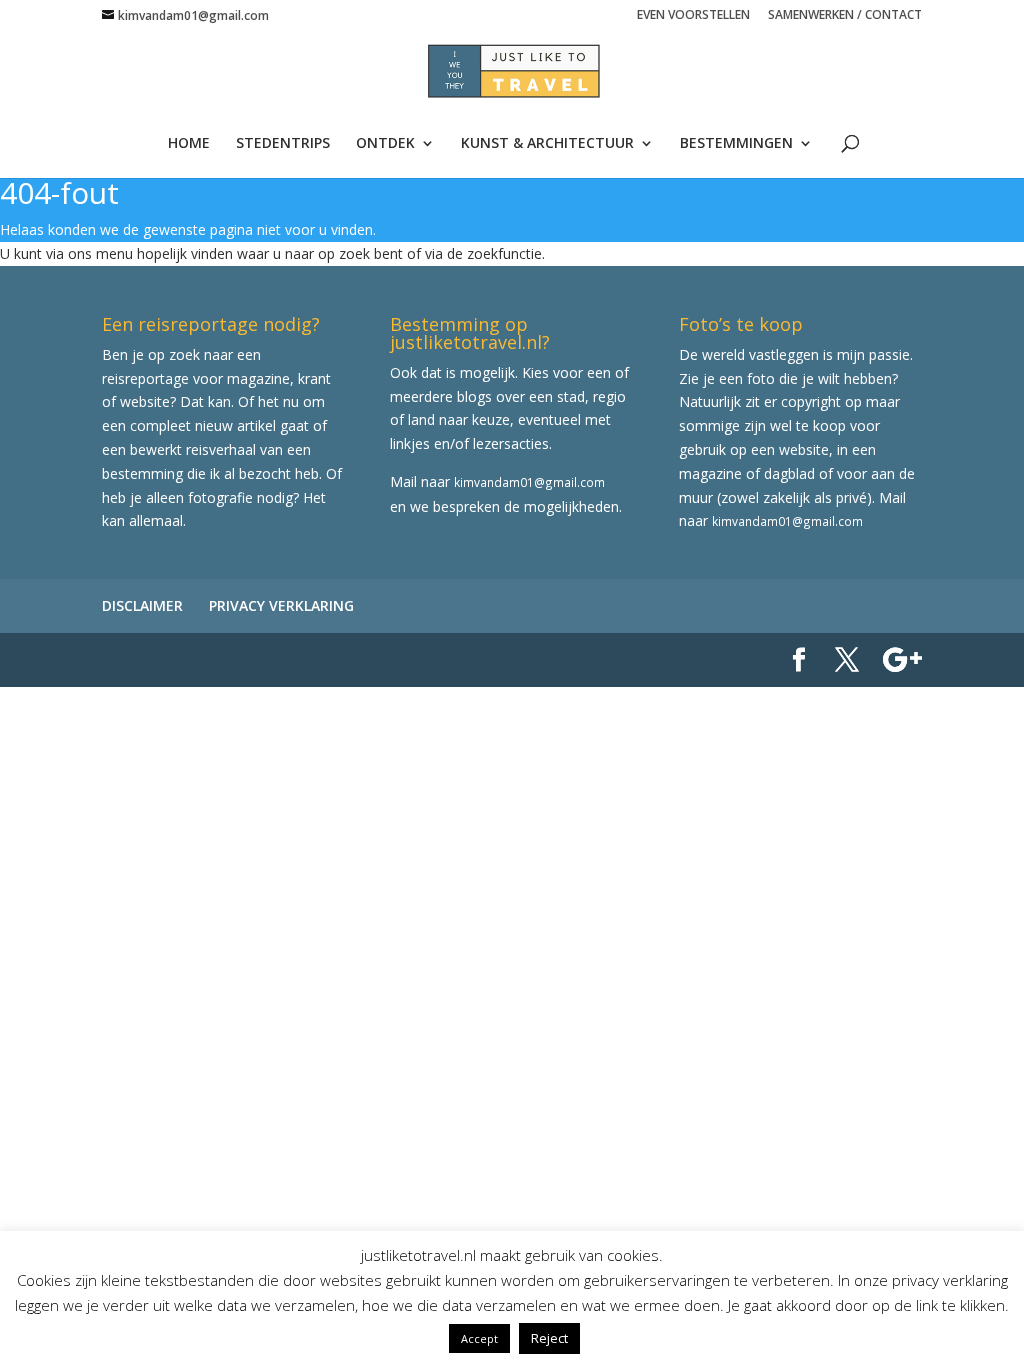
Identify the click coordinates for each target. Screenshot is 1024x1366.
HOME (189, 144)
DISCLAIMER (142, 605)
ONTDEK (385, 144)
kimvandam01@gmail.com (529, 482)
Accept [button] (479, 1338)
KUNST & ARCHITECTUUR (547, 144)
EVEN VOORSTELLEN (693, 16)
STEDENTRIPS (283, 144)
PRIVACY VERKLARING (281, 605)
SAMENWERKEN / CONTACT (845, 16)
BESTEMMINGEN (736, 144)
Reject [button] (549, 1338)
